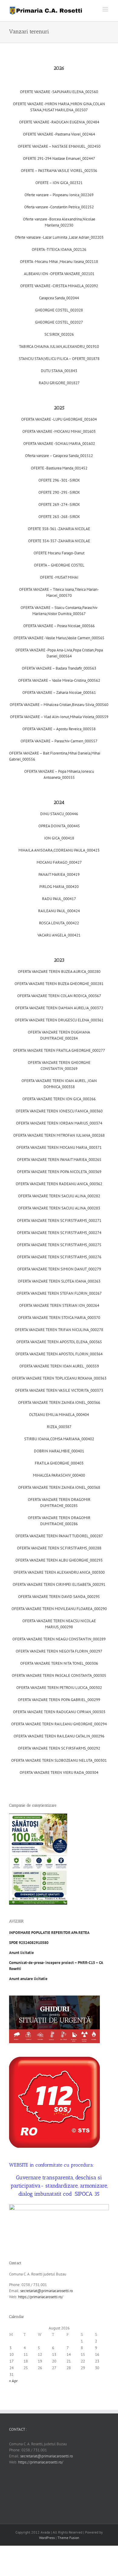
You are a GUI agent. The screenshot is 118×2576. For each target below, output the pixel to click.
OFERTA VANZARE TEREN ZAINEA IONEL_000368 (59, 1487)
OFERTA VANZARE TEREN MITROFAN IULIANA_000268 (59, 1135)
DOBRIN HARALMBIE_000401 (59, 1451)
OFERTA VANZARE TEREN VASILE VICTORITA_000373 (59, 1390)
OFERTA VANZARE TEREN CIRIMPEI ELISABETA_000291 (59, 1584)
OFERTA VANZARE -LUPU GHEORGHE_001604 (59, 419)
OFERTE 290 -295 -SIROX (59, 492)
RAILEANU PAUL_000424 (59, 911)
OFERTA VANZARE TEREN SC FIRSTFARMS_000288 (59, 1548)
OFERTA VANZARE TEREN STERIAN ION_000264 (59, 1305)
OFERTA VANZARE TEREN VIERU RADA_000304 (59, 1772)
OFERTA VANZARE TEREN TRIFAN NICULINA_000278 (59, 1330)
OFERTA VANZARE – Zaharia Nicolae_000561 (59, 693)
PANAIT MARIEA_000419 (59, 874)
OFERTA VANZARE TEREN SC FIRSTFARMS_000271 (59, 1221)
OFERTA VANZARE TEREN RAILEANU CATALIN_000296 (59, 1736)
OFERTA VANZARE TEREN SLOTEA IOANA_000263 (59, 1281)
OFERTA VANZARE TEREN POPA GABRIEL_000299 (59, 1700)
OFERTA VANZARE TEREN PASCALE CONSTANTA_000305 (59, 1675)
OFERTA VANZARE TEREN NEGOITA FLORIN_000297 (59, 1651)
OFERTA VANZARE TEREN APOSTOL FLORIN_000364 (59, 1354)
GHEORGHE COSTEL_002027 (59, 322)
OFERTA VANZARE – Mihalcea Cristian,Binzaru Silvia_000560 (59, 705)
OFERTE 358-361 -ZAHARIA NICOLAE (59, 529)
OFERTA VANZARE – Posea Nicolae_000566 (59, 626)
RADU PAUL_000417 (59, 899)
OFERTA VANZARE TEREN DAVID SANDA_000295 (59, 1597)
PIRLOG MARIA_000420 (59, 887)
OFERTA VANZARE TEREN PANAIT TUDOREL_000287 (59, 1536)
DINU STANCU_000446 (59, 814)
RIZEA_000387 (59, 1427)
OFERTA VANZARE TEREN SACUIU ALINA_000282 (59, 1196)
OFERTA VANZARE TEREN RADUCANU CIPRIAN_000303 (59, 1712)
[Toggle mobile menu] (106, 9)
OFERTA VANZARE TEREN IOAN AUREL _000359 (59, 1366)
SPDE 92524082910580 (29, 1943)
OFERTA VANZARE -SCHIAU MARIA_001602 (59, 444)
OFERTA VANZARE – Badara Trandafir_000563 (59, 668)
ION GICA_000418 (59, 838)
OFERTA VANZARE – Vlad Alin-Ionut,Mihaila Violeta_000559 (59, 717)
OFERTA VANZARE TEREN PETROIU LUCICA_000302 (59, 1688)
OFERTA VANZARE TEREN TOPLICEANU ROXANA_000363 (59, 1378)
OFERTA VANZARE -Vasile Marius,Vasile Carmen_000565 (59, 638)
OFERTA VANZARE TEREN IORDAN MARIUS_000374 (59, 1123)
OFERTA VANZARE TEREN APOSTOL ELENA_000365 (59, 1342)
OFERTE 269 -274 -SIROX (59, 504)
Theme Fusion (68, 2538)
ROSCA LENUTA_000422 (59, 923)
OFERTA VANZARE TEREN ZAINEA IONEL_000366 (59, 1402)
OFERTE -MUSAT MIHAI (59, 577)
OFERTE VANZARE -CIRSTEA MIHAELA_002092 (59, 286)
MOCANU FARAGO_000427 (59, 862)
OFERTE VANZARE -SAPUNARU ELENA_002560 (59, 92)
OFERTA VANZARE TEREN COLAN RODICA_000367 (59, 996)
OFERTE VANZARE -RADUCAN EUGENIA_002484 (59, 122)
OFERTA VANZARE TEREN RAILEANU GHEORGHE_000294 (59, 1724)
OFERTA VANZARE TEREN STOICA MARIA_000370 (59, 1318)
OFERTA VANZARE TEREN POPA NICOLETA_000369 (59, 1172)
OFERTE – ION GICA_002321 (59, 183)
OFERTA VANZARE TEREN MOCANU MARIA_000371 (59, 1147)
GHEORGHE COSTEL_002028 (59, 310)
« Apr (13, 2381)
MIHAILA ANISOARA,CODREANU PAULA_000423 (59, 850)
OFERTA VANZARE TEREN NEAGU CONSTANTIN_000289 (59, 1639)
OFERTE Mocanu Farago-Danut (59, 553)
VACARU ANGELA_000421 (59, 935)
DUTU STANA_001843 (59, 371)
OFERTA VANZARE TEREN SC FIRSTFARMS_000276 (59, 1257)
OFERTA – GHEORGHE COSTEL (59, 565)
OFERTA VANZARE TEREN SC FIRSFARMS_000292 (59, 1748)
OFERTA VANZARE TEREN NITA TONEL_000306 (59, 1663)
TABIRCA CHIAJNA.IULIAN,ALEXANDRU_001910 (59, 346)
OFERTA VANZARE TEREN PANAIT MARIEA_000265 (59, 1160)
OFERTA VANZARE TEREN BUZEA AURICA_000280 (59, 972)
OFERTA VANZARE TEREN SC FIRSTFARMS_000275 (59, 1245)
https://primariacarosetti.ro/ (41, 2297)
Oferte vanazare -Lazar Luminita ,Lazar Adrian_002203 (59, 237)
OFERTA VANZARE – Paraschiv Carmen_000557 (59, 741)
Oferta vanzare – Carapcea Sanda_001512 (59, 456)
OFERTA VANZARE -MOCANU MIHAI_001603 (59, 431)
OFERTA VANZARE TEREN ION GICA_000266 (59, 1099)
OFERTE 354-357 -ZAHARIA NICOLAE (59, 541)
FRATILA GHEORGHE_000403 (59, 1463)
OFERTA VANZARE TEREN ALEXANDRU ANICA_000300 (59, 1572)
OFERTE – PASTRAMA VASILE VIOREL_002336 (59, 171)
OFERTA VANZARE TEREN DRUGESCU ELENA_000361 (59, 1020)
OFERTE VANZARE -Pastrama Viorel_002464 (59, 134)
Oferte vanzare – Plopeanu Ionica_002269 (59, 195)
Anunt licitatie (21, 1953)
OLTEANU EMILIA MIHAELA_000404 (59, 1415)
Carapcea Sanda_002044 (59, 298)
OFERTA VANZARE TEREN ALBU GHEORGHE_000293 (59, 1560)
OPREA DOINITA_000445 (59, 826)
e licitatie (28, 1979)
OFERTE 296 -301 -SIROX (59, 480)
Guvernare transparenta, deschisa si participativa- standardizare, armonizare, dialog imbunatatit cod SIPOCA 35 (59, 2186)
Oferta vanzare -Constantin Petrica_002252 (59, 207)
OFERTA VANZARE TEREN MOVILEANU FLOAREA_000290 (59, 1609)
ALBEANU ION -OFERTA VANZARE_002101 (59, 274)
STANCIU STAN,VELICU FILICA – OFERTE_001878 (59, 359)
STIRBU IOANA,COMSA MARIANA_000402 (59, 1439)
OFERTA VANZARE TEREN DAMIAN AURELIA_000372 (59, 1008)
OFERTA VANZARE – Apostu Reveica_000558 (59, 729)
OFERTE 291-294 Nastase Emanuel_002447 (59, 158)
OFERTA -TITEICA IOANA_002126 (59, 249)
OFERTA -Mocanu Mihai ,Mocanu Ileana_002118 (59, 262)
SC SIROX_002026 (59, 334)
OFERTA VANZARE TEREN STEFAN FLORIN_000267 (59, 1293)
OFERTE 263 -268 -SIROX (59, 517)
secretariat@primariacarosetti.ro (47, 2291)
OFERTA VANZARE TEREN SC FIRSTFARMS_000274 (59, 1233)
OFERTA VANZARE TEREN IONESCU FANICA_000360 (59, 1111)
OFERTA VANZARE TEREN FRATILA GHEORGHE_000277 (59, 1050)
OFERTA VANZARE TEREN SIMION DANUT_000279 (59, 1269)
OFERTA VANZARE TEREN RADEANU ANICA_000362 (59, 1184)
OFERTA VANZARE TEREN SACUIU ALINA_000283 (59, 1208)
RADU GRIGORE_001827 (59, 383)
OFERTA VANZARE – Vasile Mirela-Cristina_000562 (59, 680)
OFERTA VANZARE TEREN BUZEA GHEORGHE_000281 (59, 984)
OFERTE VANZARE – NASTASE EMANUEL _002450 (59, 146)
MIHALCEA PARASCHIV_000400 (59, 1475)
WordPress (47, 2538)
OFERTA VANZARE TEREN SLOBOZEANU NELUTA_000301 (59, 1760)
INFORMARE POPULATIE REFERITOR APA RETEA (50, 1933)
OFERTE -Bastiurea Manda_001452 (59, 468)
